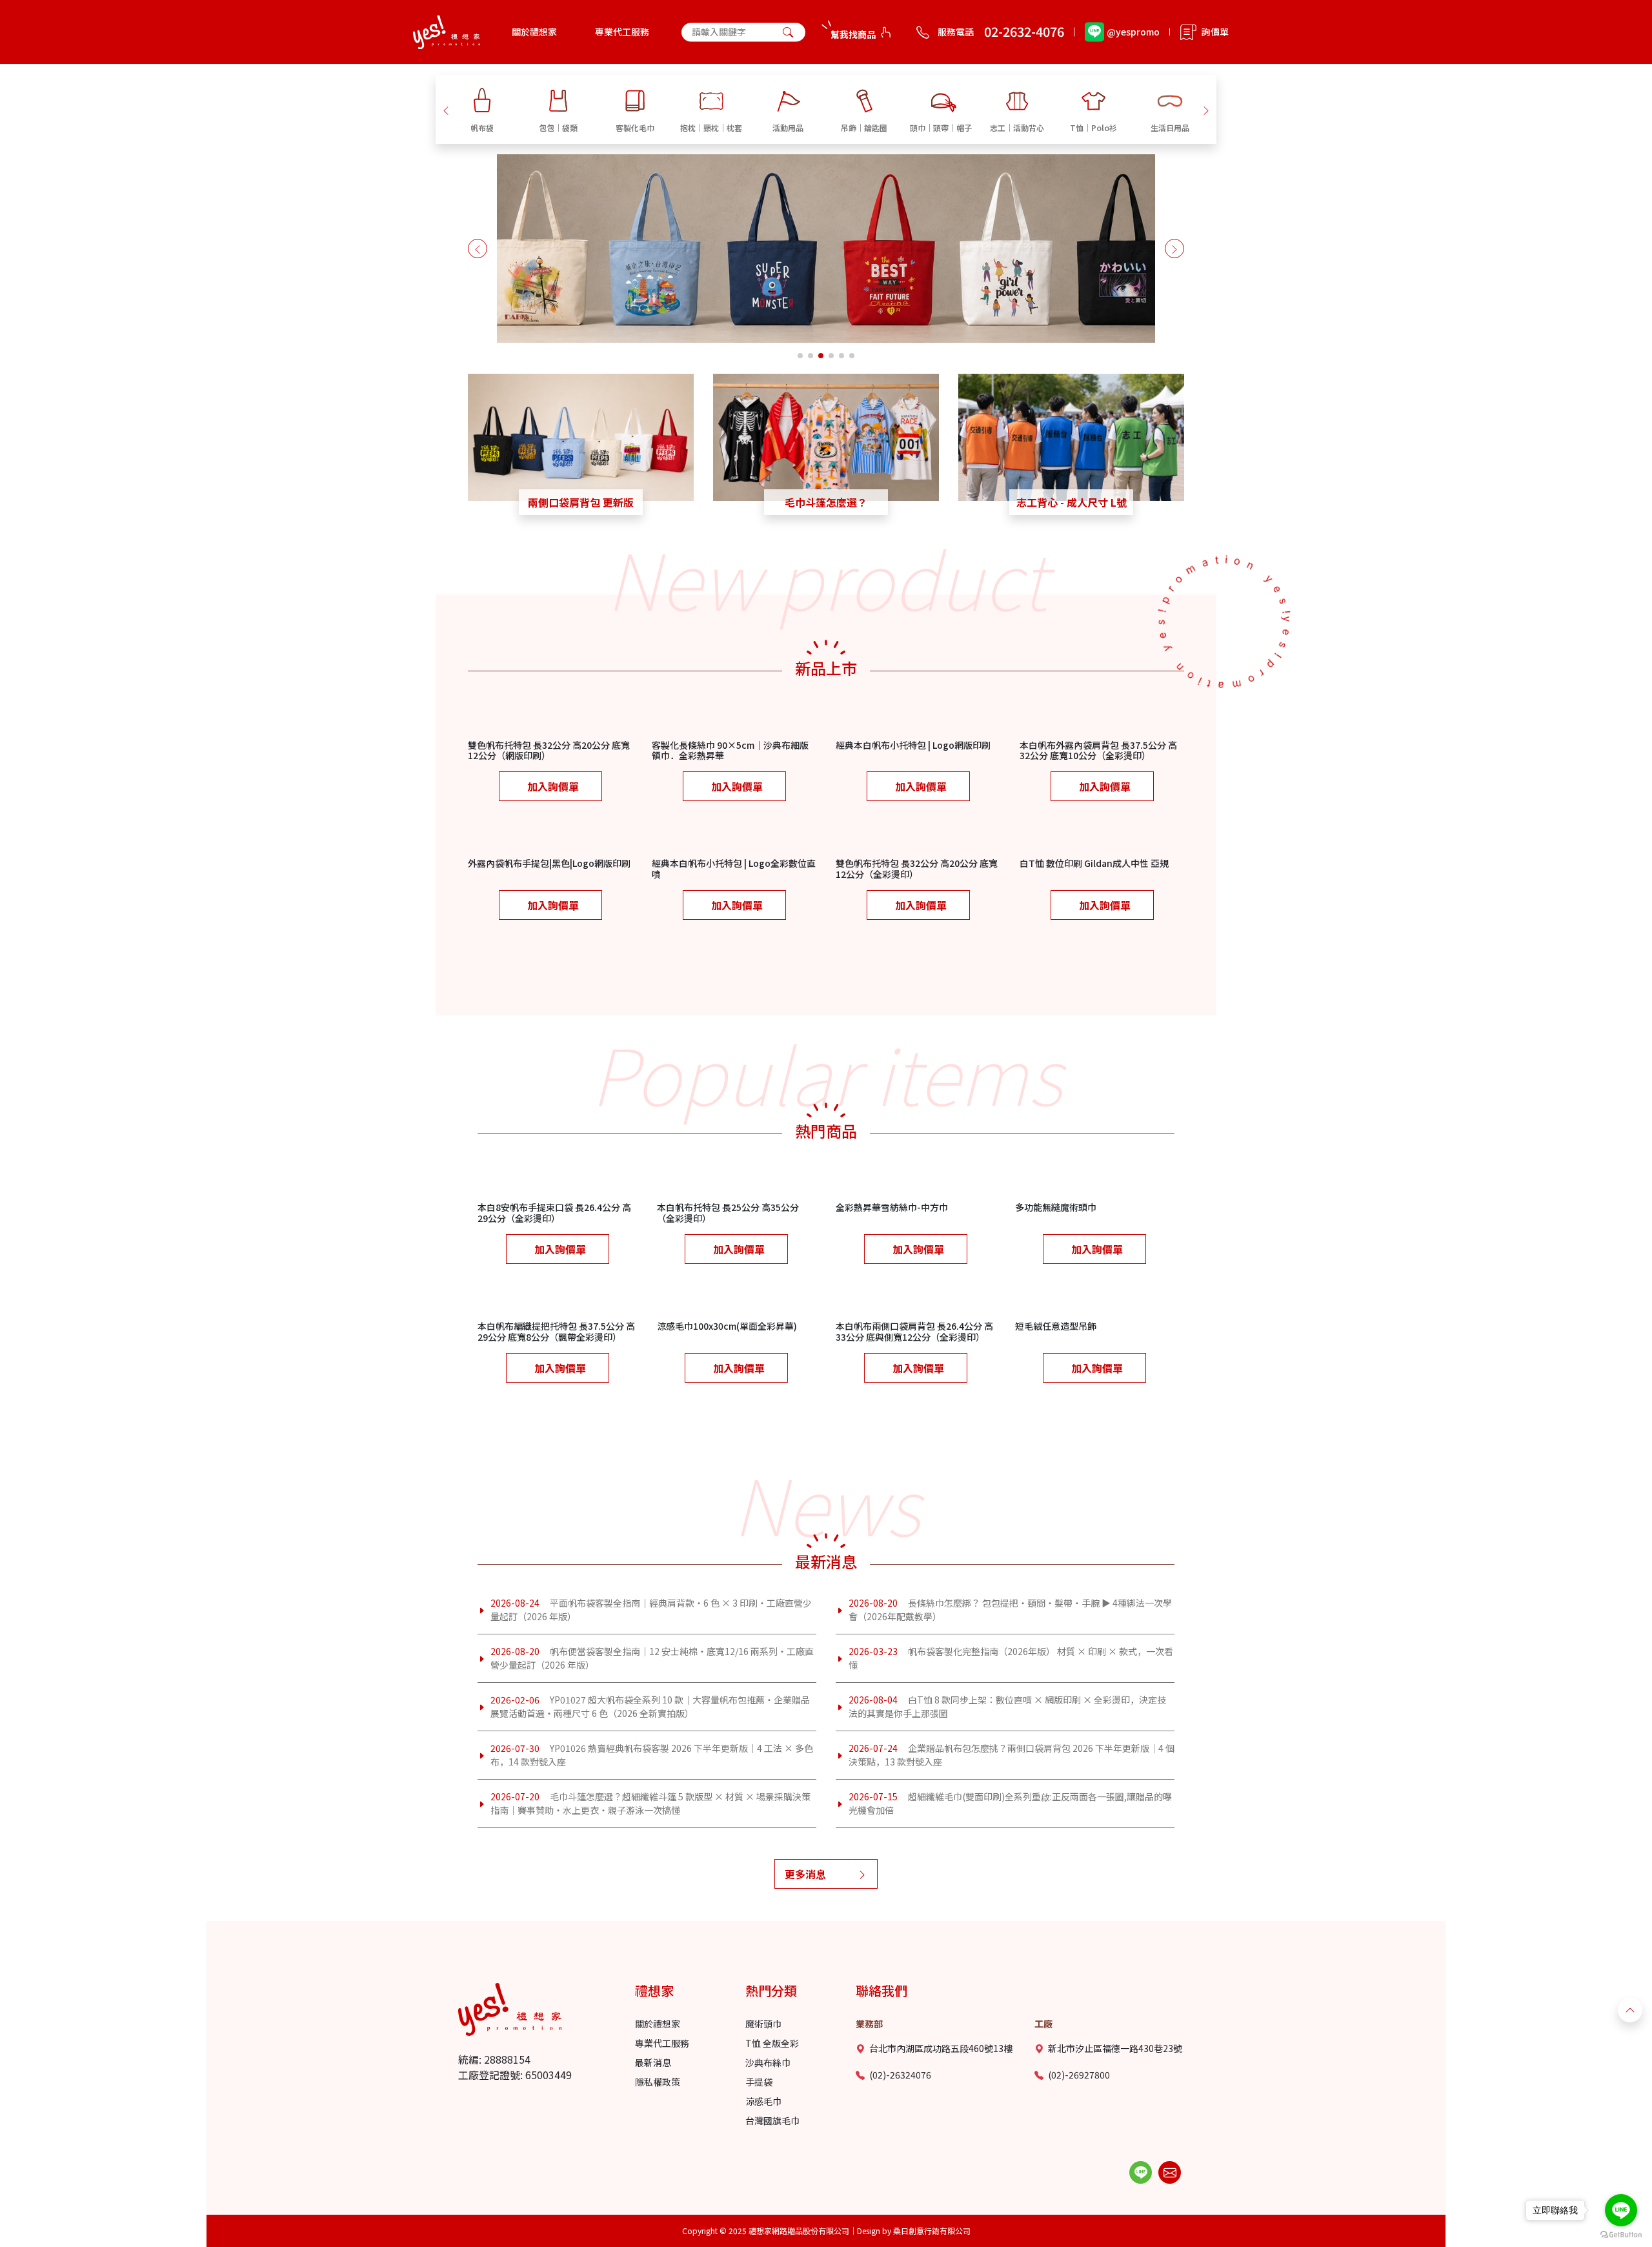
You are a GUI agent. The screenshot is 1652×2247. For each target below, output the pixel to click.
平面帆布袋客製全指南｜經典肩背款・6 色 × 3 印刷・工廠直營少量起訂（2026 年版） (651, 1610)
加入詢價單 (553, 786)
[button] (446, 109)
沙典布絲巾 (768, 2062)
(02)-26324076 (900, 2075)
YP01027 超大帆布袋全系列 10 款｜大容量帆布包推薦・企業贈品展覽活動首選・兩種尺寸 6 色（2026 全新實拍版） (650, 1706)
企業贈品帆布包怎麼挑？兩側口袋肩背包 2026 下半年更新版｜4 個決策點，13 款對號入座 (1012, 1755)
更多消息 (805, 1874)
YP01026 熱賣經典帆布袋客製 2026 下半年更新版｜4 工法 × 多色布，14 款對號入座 (652, 1755)
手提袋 (759, 2082)
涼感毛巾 (763, 2101)
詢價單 (1215, 32)
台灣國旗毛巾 (772, 2120)
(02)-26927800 (1079, 2075)
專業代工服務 (622, 32)
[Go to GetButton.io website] (1621, 2234)
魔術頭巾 (763, 2024)
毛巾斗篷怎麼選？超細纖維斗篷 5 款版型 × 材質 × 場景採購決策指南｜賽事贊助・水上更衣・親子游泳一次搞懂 (650, 1803)
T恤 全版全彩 (772, 2043)
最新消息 (653, 2062)
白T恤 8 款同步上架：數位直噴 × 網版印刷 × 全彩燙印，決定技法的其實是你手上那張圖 (1007, 1706)
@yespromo (1133, 32)
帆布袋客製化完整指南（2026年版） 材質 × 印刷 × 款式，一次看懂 (1011, 1658)
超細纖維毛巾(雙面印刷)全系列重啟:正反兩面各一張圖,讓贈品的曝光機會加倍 (1010, 1803)
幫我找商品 (853, 34)
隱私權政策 (658, 2082)
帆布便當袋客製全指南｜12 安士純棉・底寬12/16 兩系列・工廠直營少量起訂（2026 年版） (652, 1658)
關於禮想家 (534, 32)
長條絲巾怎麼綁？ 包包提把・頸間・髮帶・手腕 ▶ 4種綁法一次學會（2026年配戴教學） (1010, 1610)
